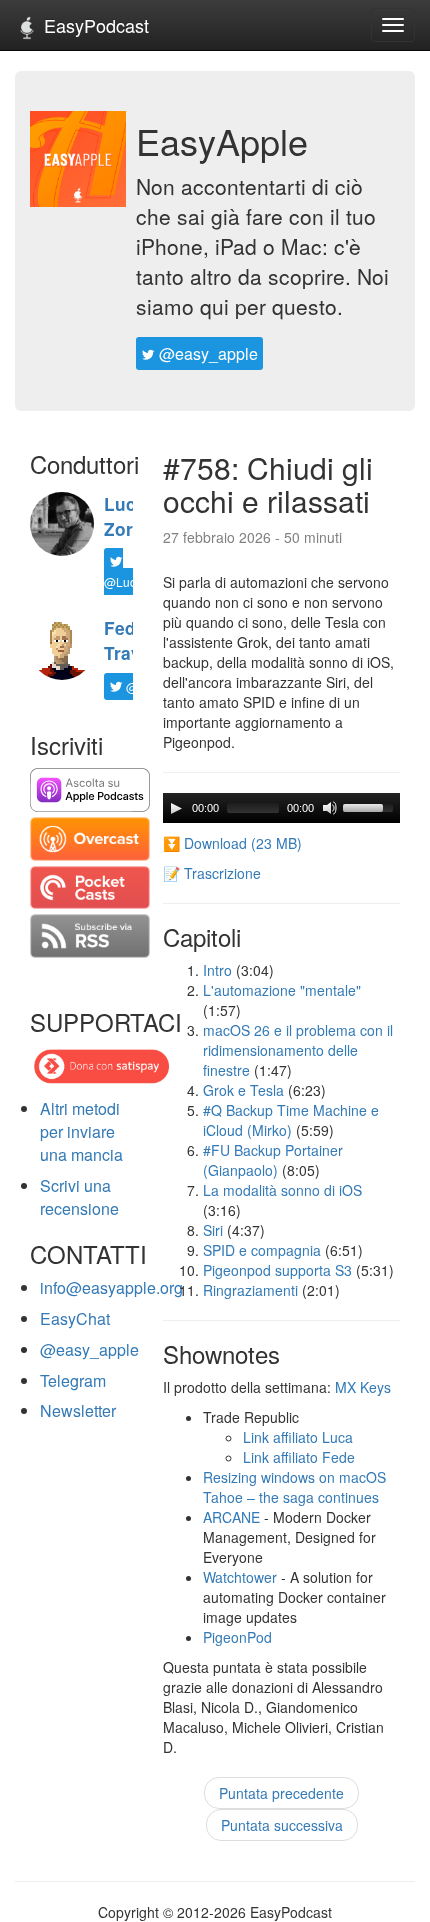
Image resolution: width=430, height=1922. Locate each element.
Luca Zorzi (125, 516)
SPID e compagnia (262, 1250)
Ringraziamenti (250, 1290)
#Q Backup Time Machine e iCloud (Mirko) (291, 1120)
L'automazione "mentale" (282, 990)
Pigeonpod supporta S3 (277, 1270)
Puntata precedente (281, 1793)
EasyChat (75, 1318)
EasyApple (222, 140)
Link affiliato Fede (299, 1457)
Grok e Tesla (243, 1090)
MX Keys (363, 1387)
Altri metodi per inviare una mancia (81, 1131)
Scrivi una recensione (79, 1197)
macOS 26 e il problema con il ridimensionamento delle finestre (298, 1050)
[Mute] (330, 808)
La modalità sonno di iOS (282, 1190)
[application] (281, 808)
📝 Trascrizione (212, 873)
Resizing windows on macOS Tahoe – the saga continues (294, 1487)
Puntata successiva (282, 1825)
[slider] (371, 806)
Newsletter (78, 1410)
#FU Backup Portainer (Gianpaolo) (273, 1160)
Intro (217, 970)
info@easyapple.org (111, 1287)
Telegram (73, 1380)
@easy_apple (206, 353)
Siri (213, 1230)
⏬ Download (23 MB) (232, 843)
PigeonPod (237, 1637)
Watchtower (240, 1577)
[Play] (176, 808)
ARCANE (231, 1517)
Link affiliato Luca (298, 1437)
